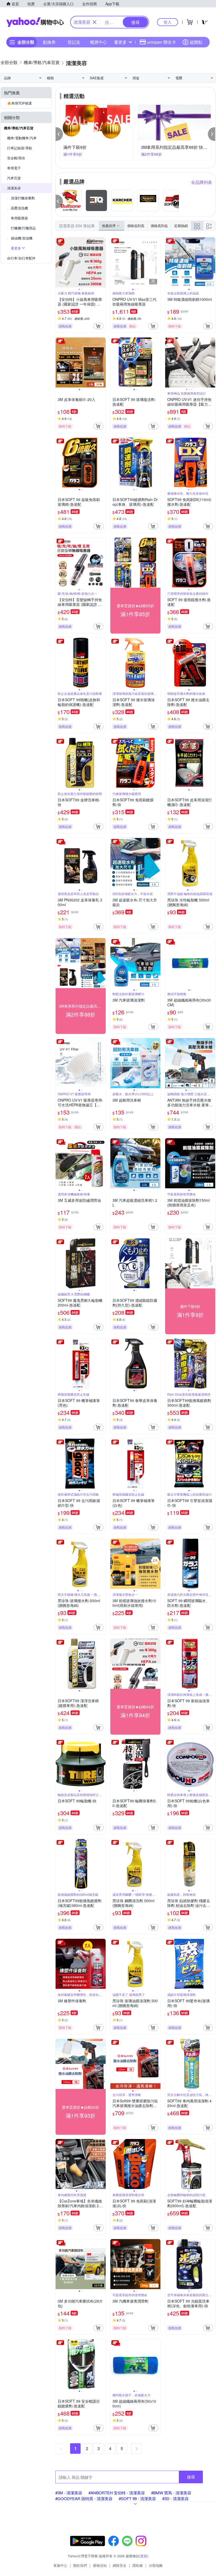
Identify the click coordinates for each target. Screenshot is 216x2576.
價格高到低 (159, 226)
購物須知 (100, 2565)
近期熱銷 (181, 226)
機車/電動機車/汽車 (22, 138)
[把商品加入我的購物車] (99, 326)
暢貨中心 (99, 42)
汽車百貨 (14, 178)
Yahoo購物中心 (35, 22)
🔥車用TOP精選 (19, 103)
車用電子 (14, 168)
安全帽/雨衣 (16, 158)
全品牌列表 (202, 182)
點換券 (49, 42)
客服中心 (60, 2565)
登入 (168, 22)
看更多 (120, 42)
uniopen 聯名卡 (161, 42)
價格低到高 (136, 226)
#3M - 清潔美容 (69, 2493)
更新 (144, 2556)
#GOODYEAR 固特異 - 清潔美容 (84, 2498)
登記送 (74, 42)
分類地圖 (156, 2565)
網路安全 (120, 2565)
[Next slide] (102, 262)
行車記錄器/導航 (20, 148)
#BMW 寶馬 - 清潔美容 (171, 2493)
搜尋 (191, 2477)
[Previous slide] (59, 262)
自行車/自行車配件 (21, 258)
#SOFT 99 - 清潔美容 (137, 2498)
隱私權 (138, 2565)
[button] (59, 134)
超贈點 (196, 42)
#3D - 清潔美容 (175, 2498)
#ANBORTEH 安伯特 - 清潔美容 (117, 2493)
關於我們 (80, 2565)
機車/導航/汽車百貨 (19, 128)
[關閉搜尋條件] (95, 22)
